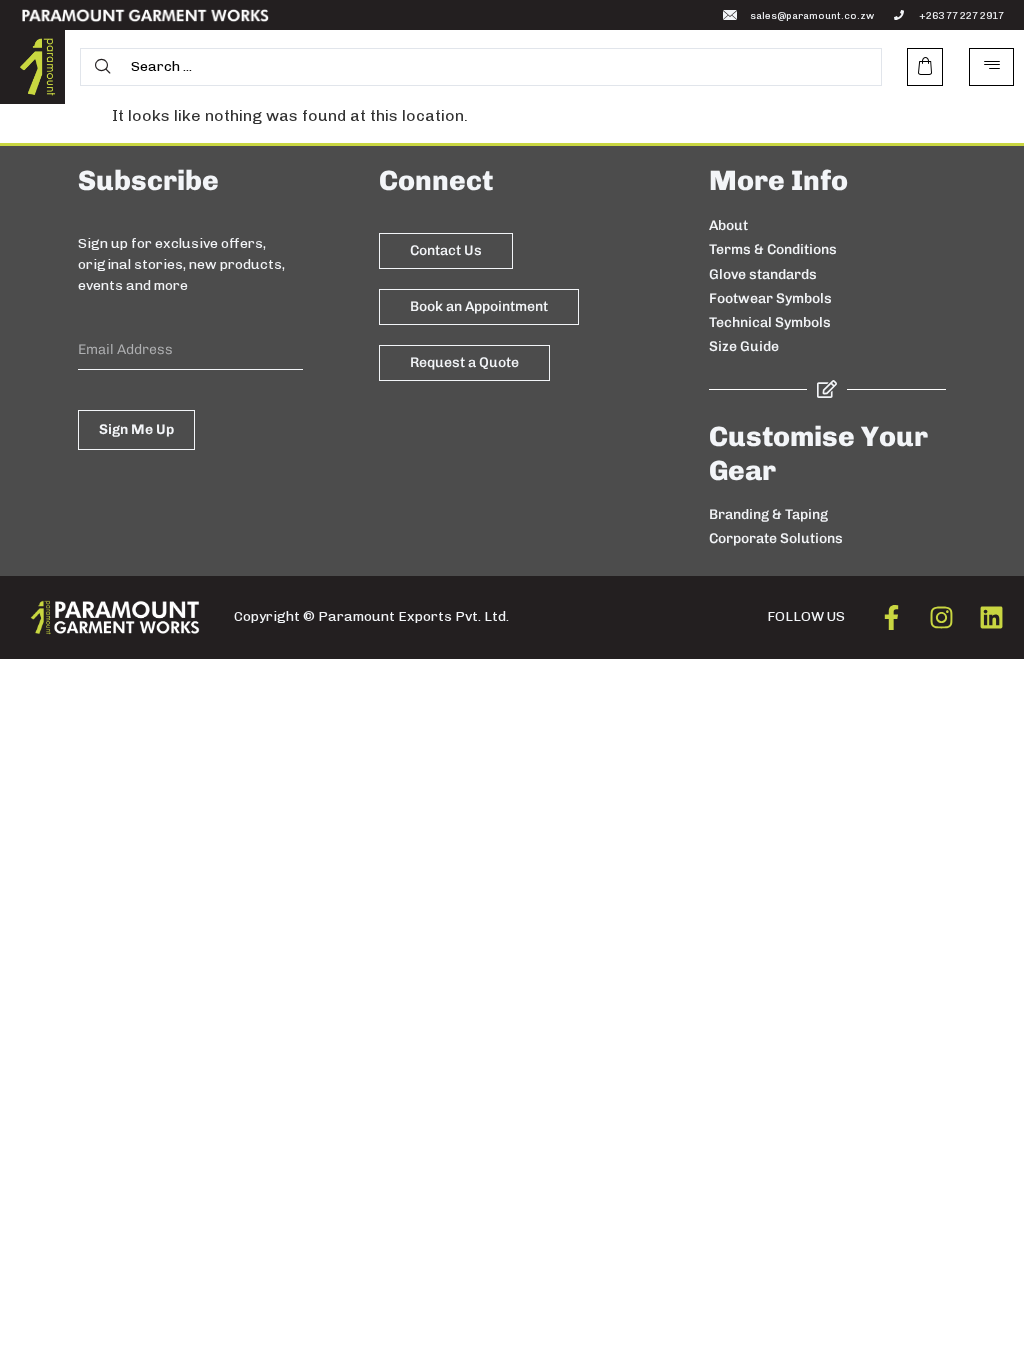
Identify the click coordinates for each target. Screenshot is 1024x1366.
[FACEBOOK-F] (891, 617)
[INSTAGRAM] (941, 617)
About (728, 225)
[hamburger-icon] (991, 67)
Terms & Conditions (773, 249)
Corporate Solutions (776, 538)
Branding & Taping (768, 514)
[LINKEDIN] (991, 617)
